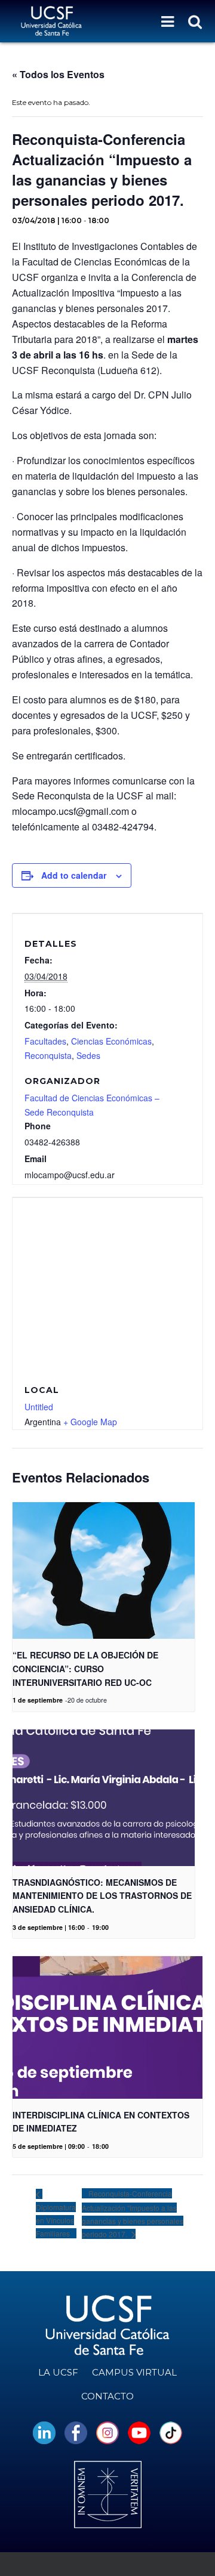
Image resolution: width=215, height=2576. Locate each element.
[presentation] (104, 1570)
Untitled (39, 1407)
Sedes (88, 1055)
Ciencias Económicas (111, 1041)
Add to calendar (74, 875)
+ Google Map (90, 1422)
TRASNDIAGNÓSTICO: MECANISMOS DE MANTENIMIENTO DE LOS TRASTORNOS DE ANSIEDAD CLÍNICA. (102, 1896)
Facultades (45, 1041)
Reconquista (48, 1055)
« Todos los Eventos (58, 74)
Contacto (107, 2396)
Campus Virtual (134, 2372)
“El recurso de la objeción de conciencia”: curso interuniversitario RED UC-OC (85, 1668)
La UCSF (58, 2372)
